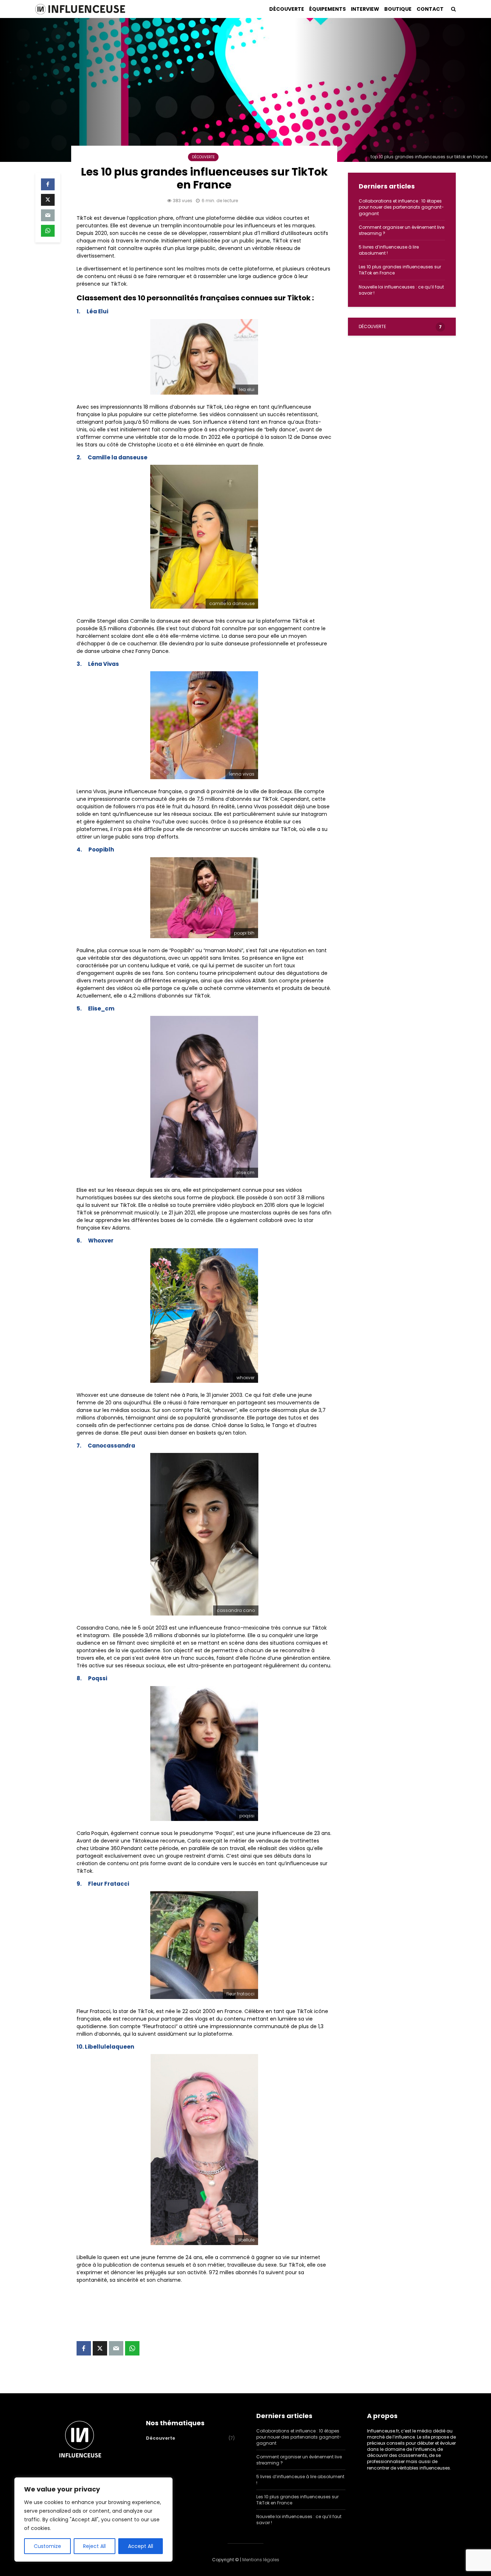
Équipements (327, 9)
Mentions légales (261, 2560)
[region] (93, 2520)
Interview (365, 9)
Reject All (94, 2546)
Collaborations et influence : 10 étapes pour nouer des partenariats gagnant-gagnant (401, 207)
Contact (430, 9)
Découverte (287, 9)
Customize (47, 2546)
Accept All (141, 2546)
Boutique (398, 9)
